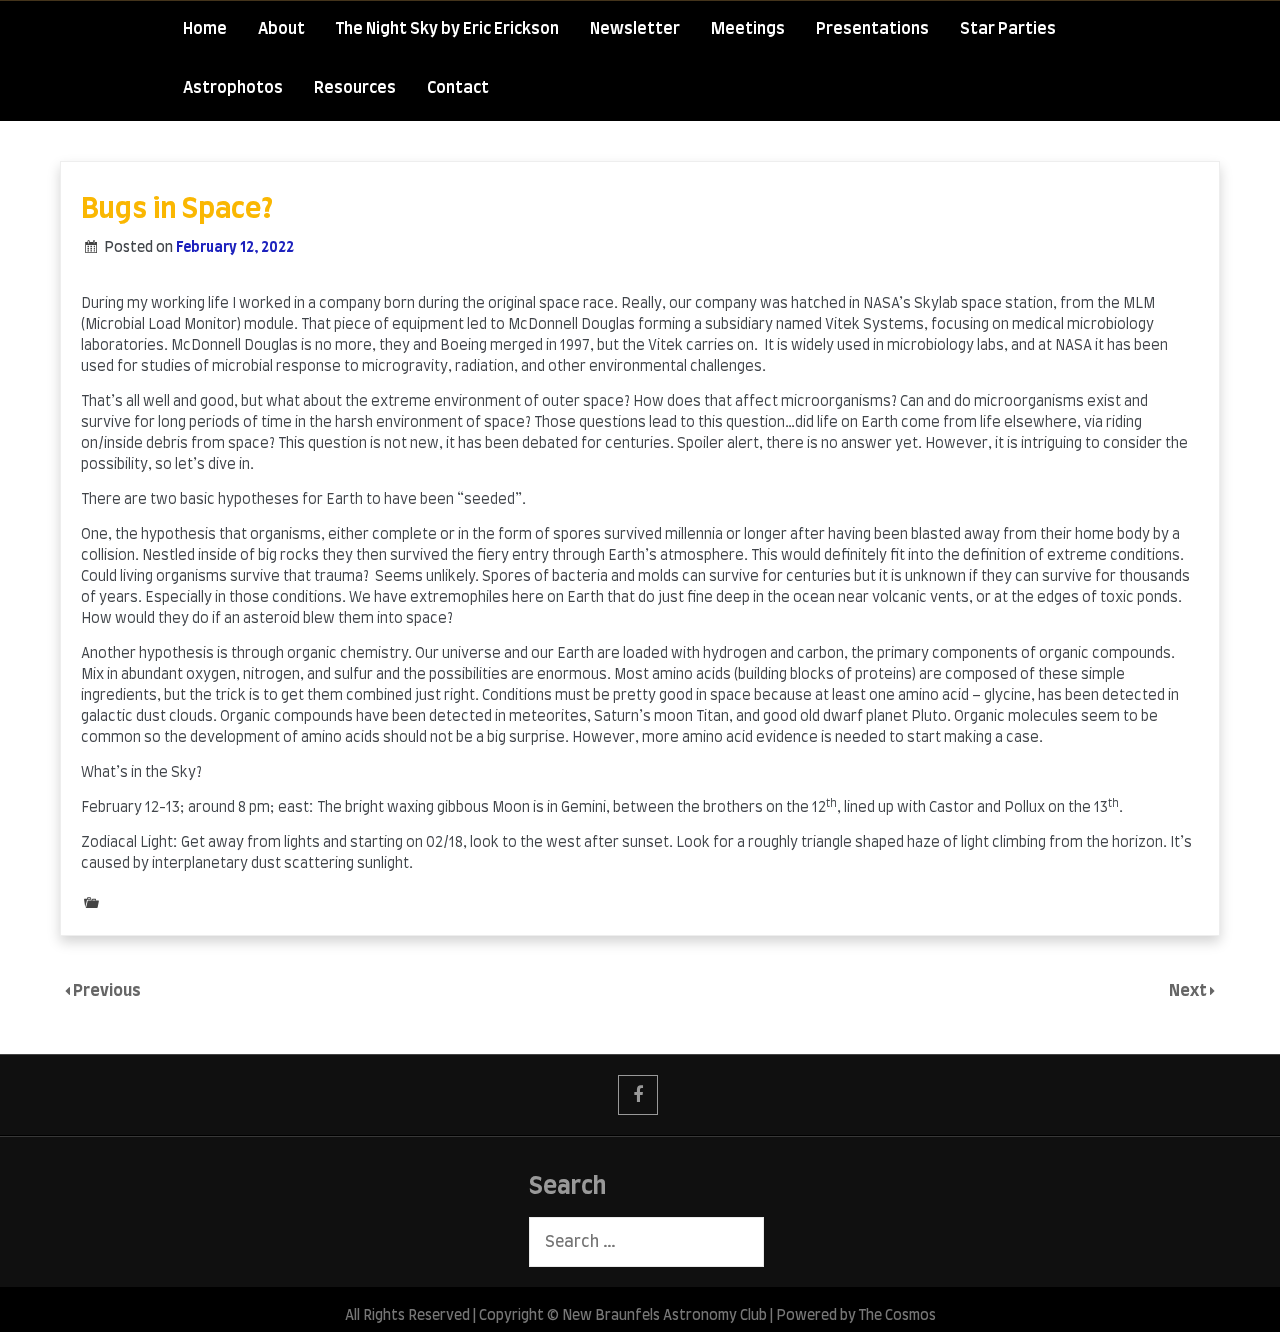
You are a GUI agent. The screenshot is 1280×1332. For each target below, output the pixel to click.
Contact (458, 88)
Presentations (872, 29)
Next (1189, 991)
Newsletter (635, 29)
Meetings (748, 29)
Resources (355, 88)
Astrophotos (233, 88)
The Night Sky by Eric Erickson (447, 29)
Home (205, 29)
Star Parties (1008, 29)
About (281, 29)
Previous (107, 991)
